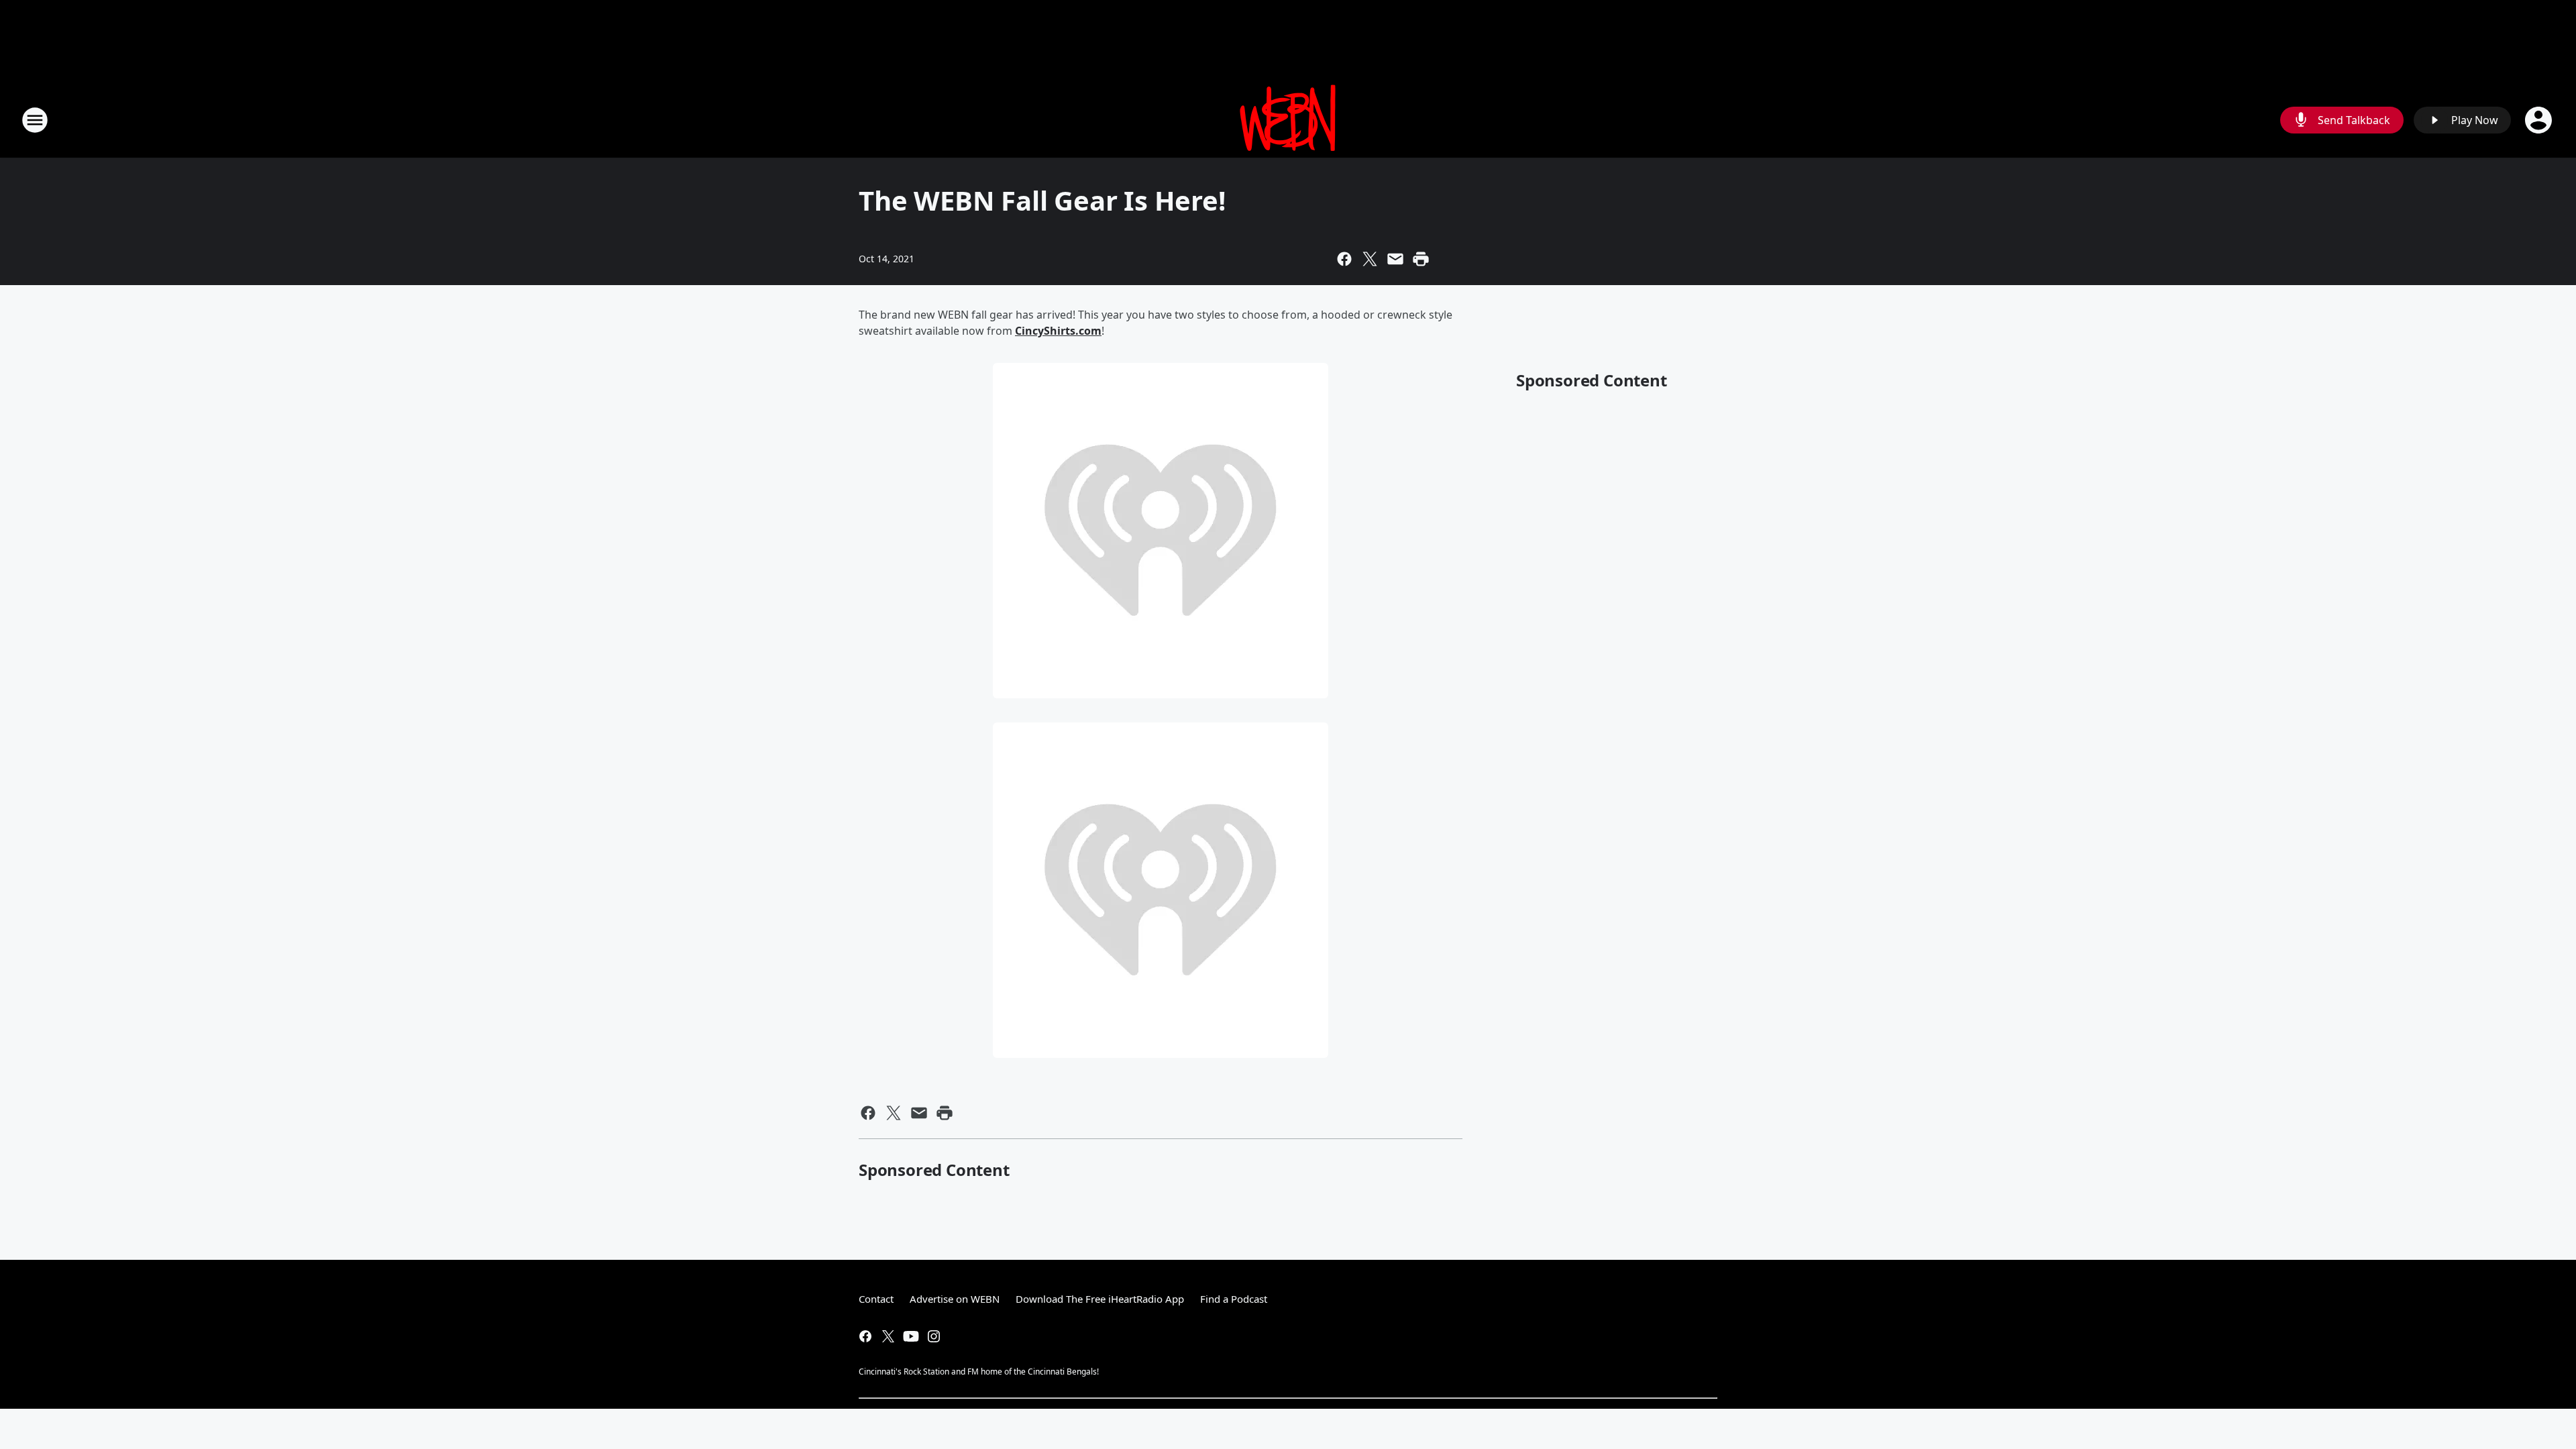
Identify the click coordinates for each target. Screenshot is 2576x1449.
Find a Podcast (1234, 1299)
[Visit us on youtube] (911, 1336)
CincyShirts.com (1058, 331)
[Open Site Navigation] (35, 120)
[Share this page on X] (1370, 259)
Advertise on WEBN (955, 1299)
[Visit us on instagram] (934, 1336)
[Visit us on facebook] (865, 1336)
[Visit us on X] (888, 1336)
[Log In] (2540, 120)
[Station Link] (1288, 120)
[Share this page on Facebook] (1344, 259)
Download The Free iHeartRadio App (1100, 1299)
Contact (876, 1299)
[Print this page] (1421, 259)
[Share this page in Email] (1395, 259)
